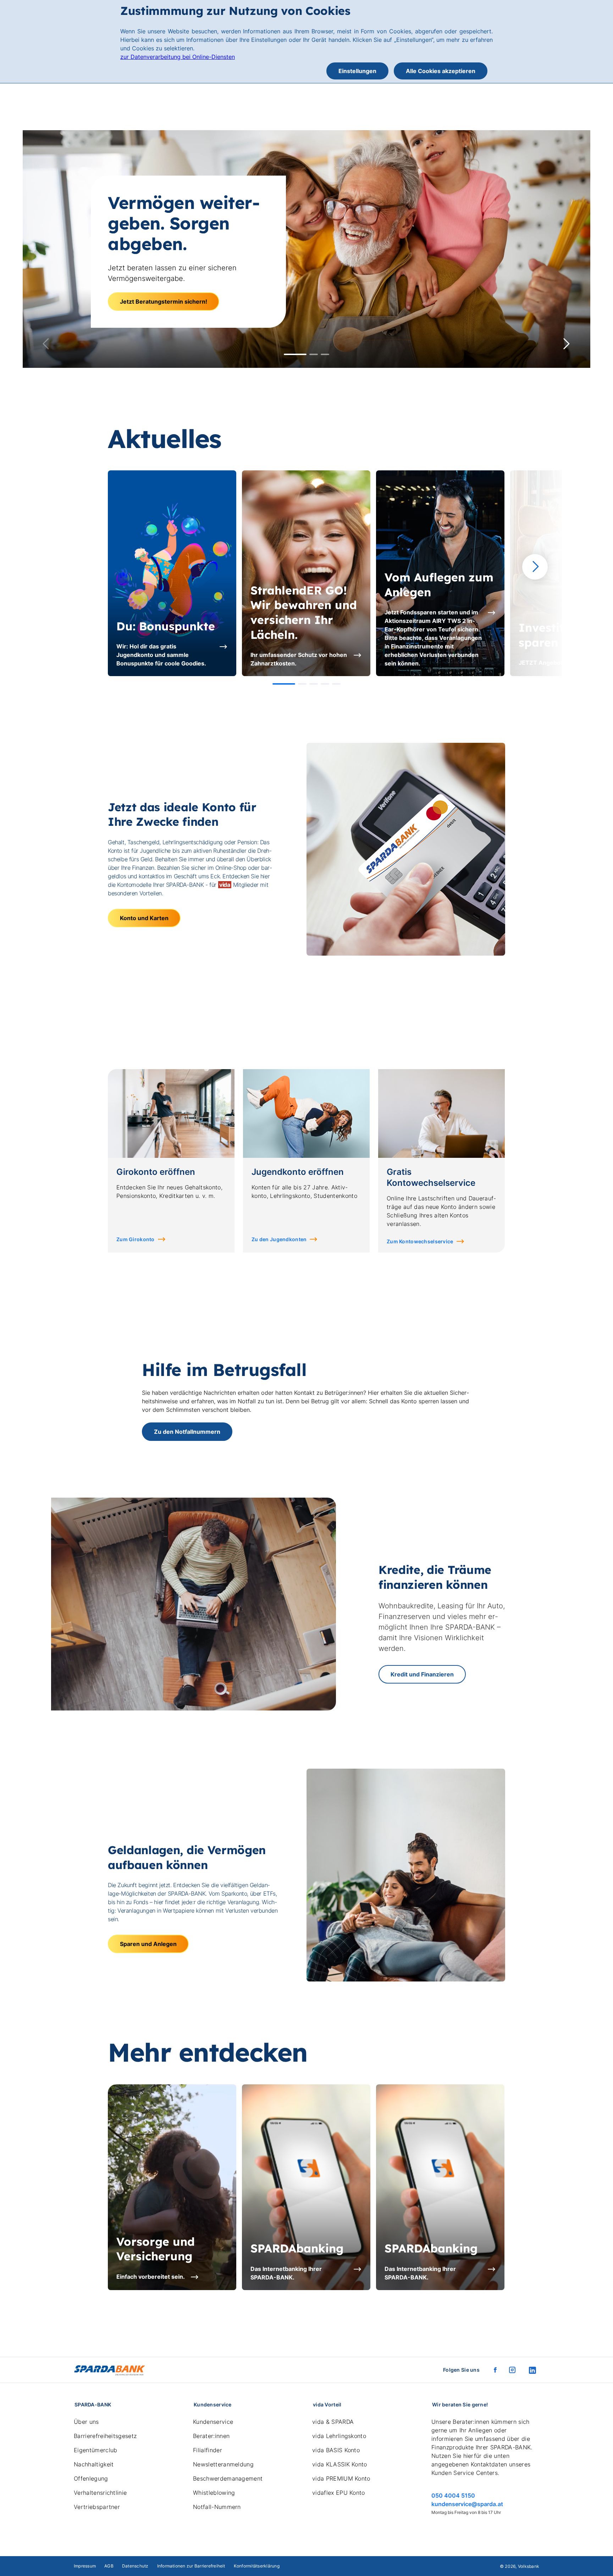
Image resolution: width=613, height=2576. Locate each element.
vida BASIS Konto (336, 2450)
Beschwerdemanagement (228, 2478)
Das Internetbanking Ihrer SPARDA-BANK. (286, 2273)
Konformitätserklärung (257, 2566)
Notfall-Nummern (217, 2507)
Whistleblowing (214, 2493)
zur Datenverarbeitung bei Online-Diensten (178, 57)
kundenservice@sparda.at (467, 2504)
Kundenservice (213, 2422)
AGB (109, 2566)
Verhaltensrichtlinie (100, 2493)
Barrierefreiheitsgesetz (105, 2436)
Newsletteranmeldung (223, 2464)
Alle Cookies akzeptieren (441, 71)
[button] (295, 354)
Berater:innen (211, 2436)
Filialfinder (208, 2450)
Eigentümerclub (95, 2450)
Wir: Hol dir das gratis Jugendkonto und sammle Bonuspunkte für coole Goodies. (161, 655)
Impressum (85, 2566)
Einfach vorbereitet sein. (151, 2277)
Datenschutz (135, 2566)
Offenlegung (91, 2478)
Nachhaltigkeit (94, 2464)
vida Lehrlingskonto (339, 2436)
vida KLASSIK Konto (340, 2464)
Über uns (86, 2422)
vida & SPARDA (333, 2422)
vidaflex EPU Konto (339, 2493)
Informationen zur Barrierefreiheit (191, 2566)
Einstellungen (357, 71)
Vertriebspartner (97, 2507)
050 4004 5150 (453, 2495)
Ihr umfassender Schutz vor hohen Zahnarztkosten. (299, 659)
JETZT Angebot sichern (552, 663)
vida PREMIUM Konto (341, 2478)
